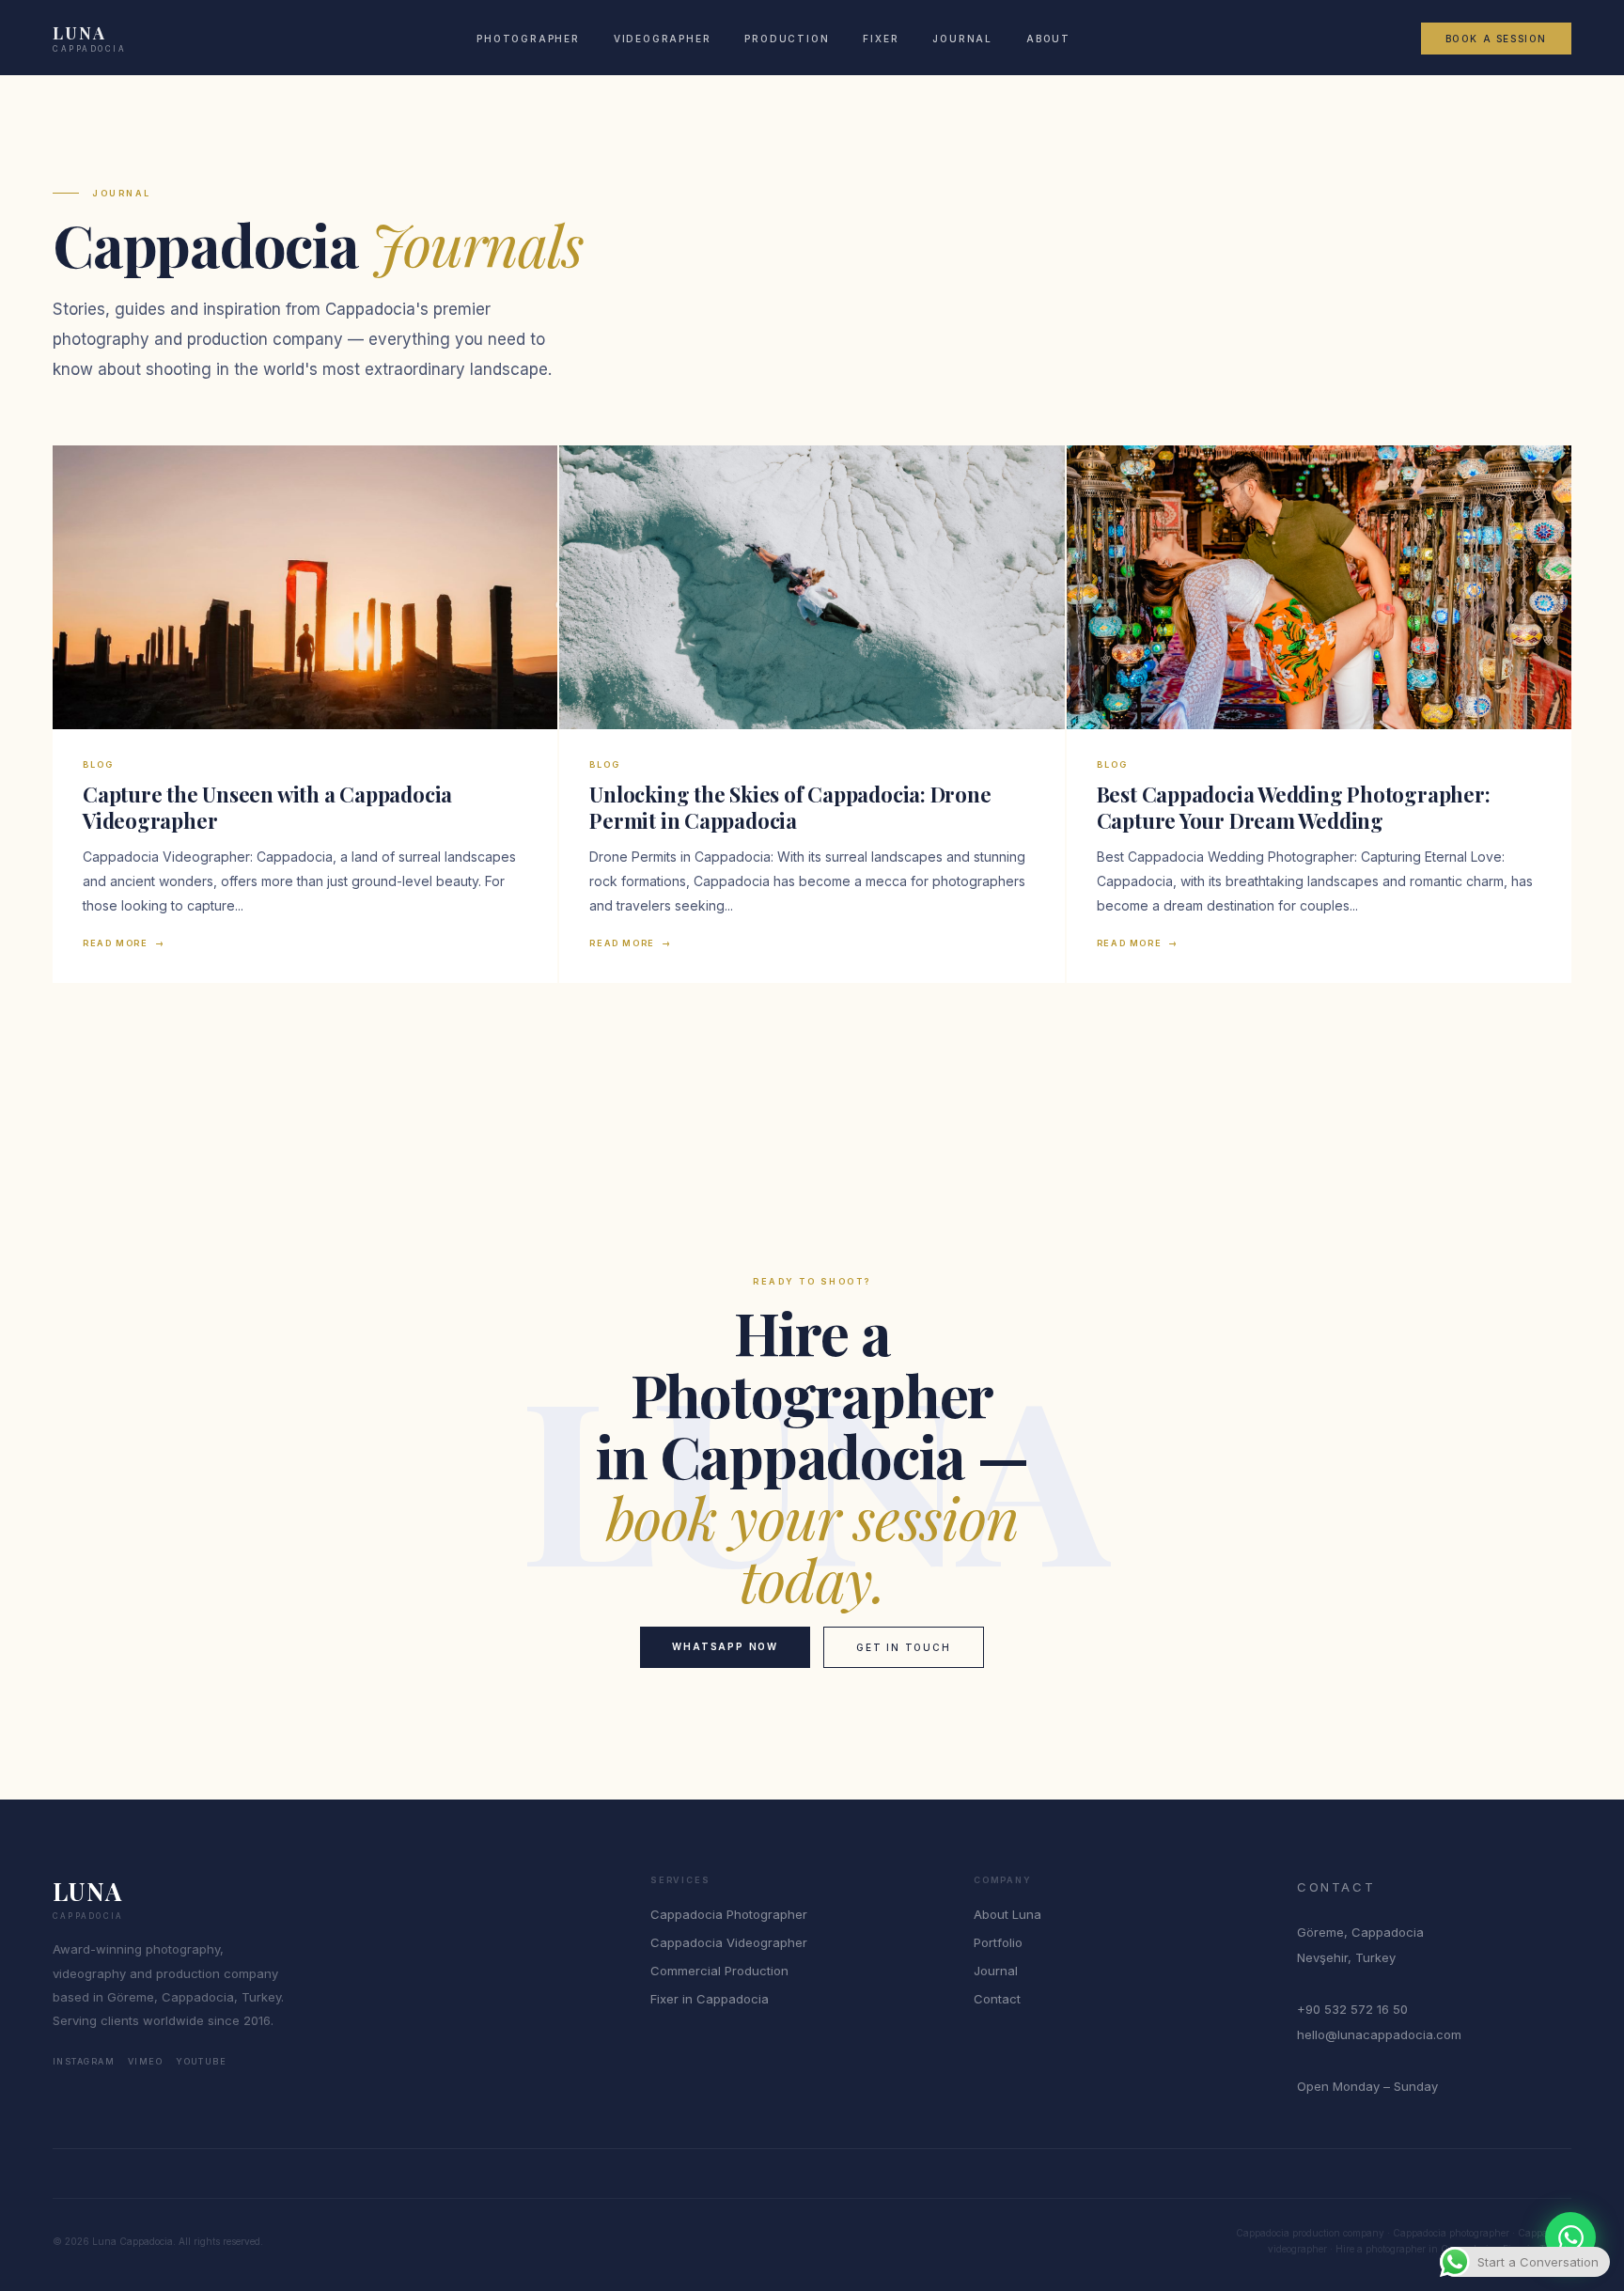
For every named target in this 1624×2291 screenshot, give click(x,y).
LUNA (90, 39)
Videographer (663, 39)
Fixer (881, 39)
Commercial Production (719, 1971)
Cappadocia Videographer (729, 1942)
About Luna (1007, 1914)
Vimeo (145, 2061)
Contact (997, 1999)
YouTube (201, 2061)
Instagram (84, 2061)
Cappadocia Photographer (729, 1914)
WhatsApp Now (725, 1646)
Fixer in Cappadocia (710, 1999)
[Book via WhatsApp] (1570, 2237)
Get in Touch (904, 1647)
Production (787, 39)
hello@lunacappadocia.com (1379, 2034)
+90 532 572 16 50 (1352, 2009)
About (1048, 39)
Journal (962, 39)
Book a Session (1496, 39)
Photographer (528, 39)
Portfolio (998, 1942)
